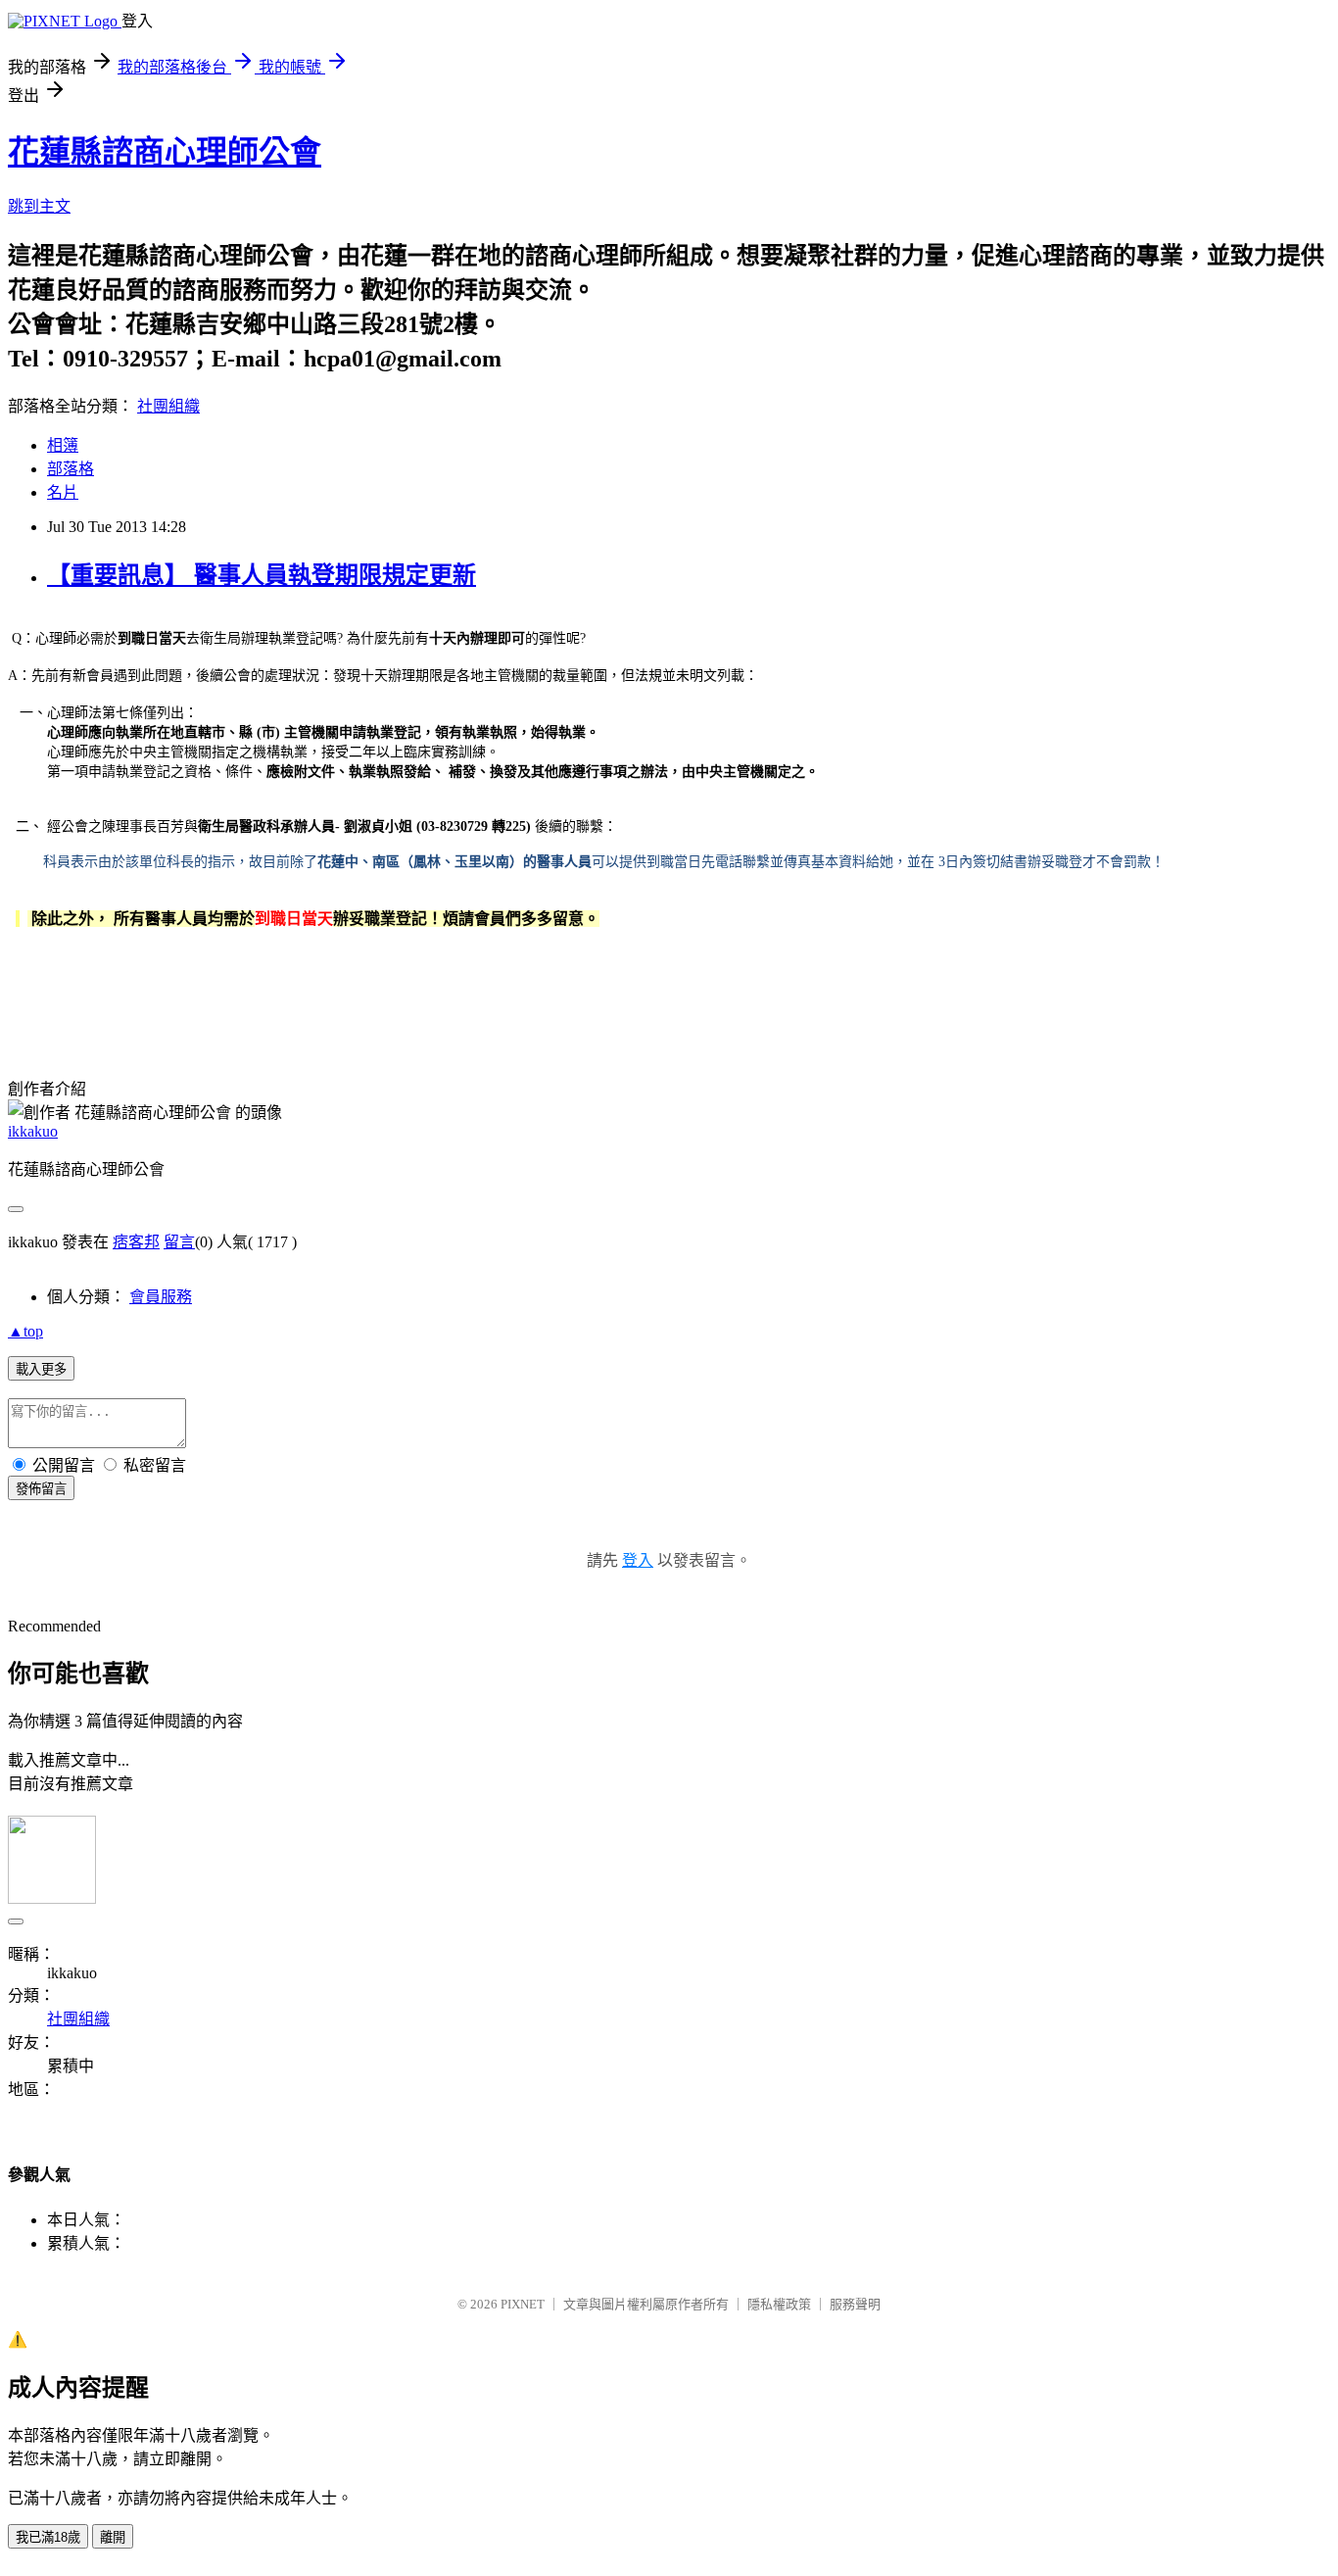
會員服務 (161, 1297)
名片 (63, 492)
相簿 (63, 445)
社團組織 (168, 406)
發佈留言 (41, 1489)
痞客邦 (136, 1242)
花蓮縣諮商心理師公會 (165, 152)
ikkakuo (33, 1131)
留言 (179, 1242)
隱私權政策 (779, 2304)
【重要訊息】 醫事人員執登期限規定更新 (262, 575)
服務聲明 (855, 2304)
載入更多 (41, 1369)
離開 (113, 2537)
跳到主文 (39, 206)
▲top (25, 1331)
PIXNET (523, 2304)
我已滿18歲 (48, 2537)
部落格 (71, 469)
